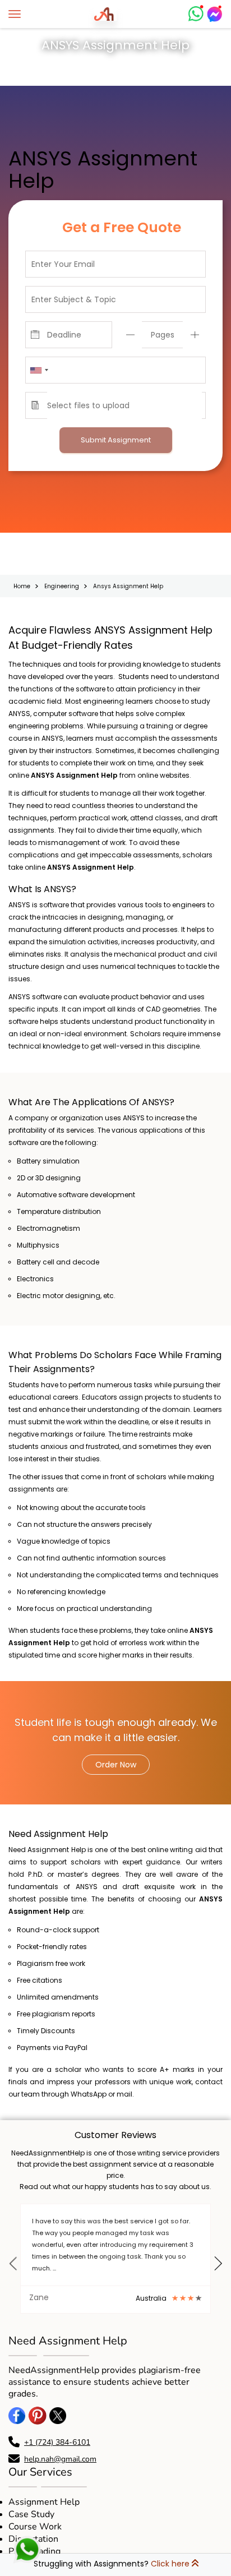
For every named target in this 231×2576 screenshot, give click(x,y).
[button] (13, 2270)
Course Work (35, 2524)
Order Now (116, 1762)
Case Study (31, 2512)
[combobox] (39, 370)
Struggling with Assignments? (112, 2564)
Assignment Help (44, 2500)
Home (23, 584)
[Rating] (71, 2296)
